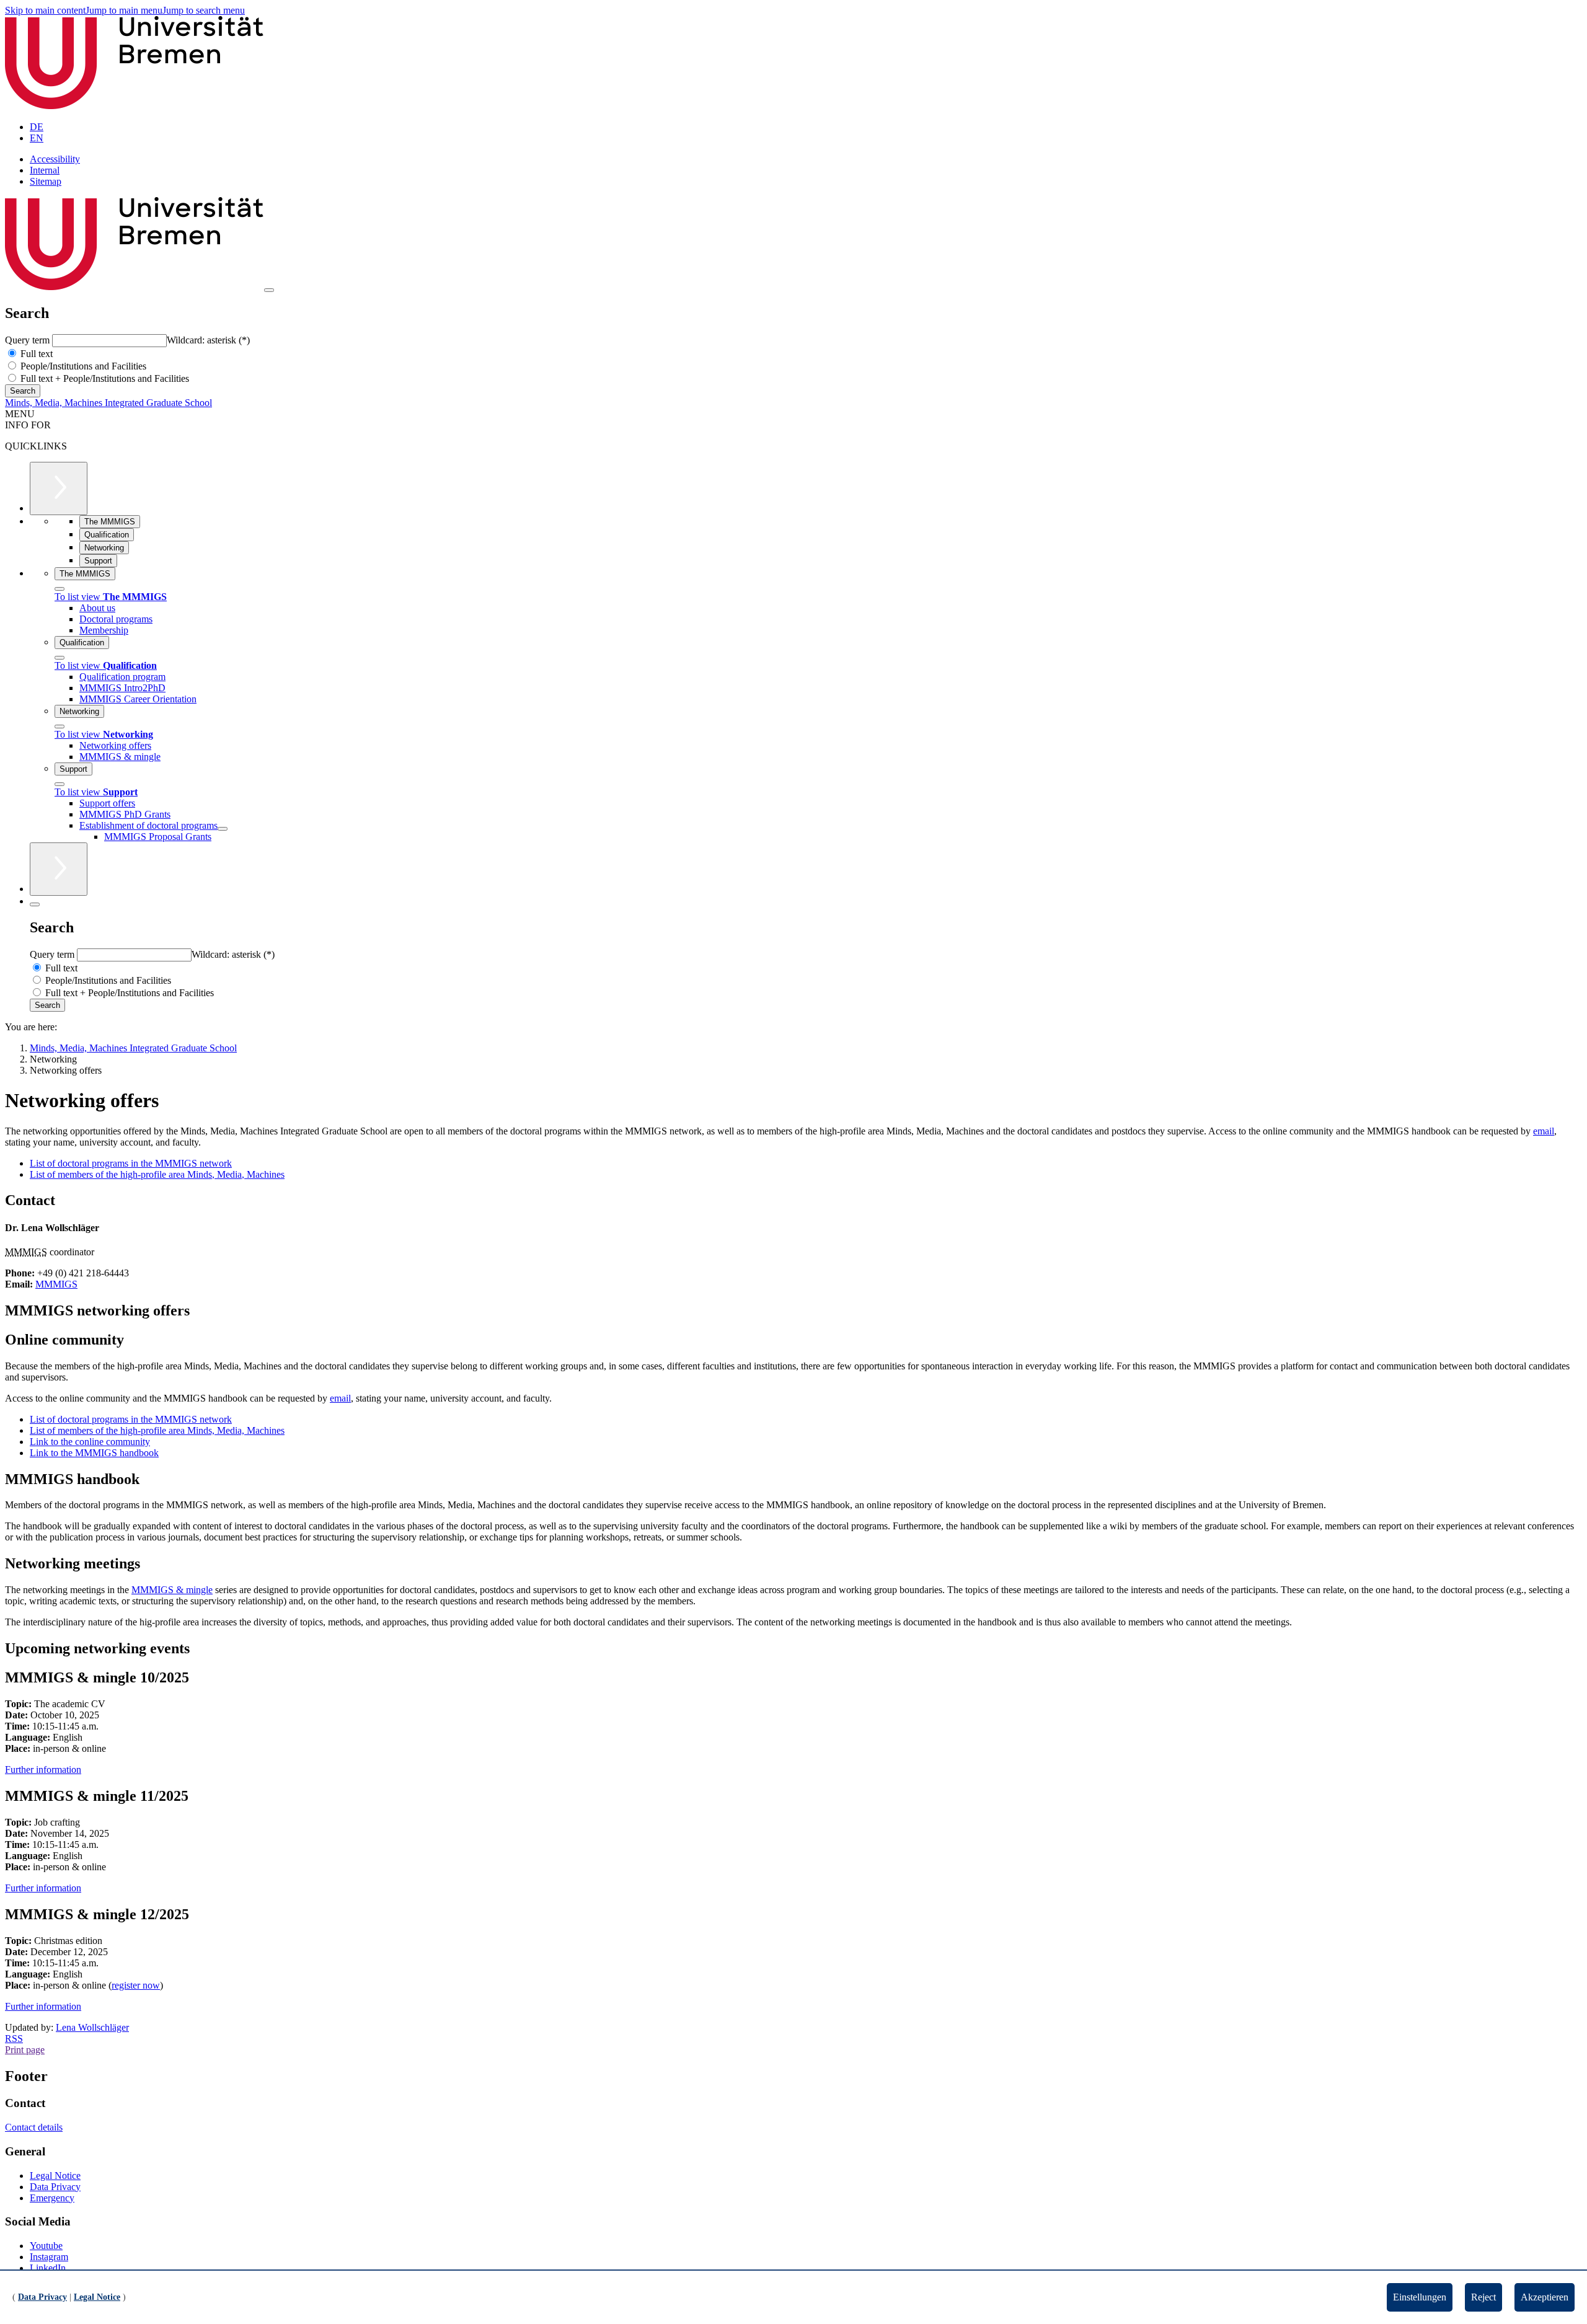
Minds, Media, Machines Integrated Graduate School (108, 403)
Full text (35, 354)
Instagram (49, 2257)
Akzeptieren (1545, 2297)
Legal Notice (55, 2176)
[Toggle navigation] (269, 290)
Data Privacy (55, 2187)
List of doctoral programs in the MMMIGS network (131, 1163)
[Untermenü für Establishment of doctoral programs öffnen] (223, 829)
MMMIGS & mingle (172, 1590)
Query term (29, 340)
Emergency (52, 2198)
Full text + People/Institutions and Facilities (104, 378)
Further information (43, 1770)
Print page (25, 2050)
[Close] (60, 589)
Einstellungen (1420, 2297)
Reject (1483, 2297)
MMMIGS (56, 1284)
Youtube (46, 2246)
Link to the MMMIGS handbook (94, 1453)
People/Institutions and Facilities (82, 366)
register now (136, 1985)
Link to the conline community (90, 1442)
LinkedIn (48, 2268)
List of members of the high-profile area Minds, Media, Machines (157, 1174)
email (1544, 1131)
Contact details (34, 2127)
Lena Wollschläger (92, 2027)
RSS (14, 2039)
